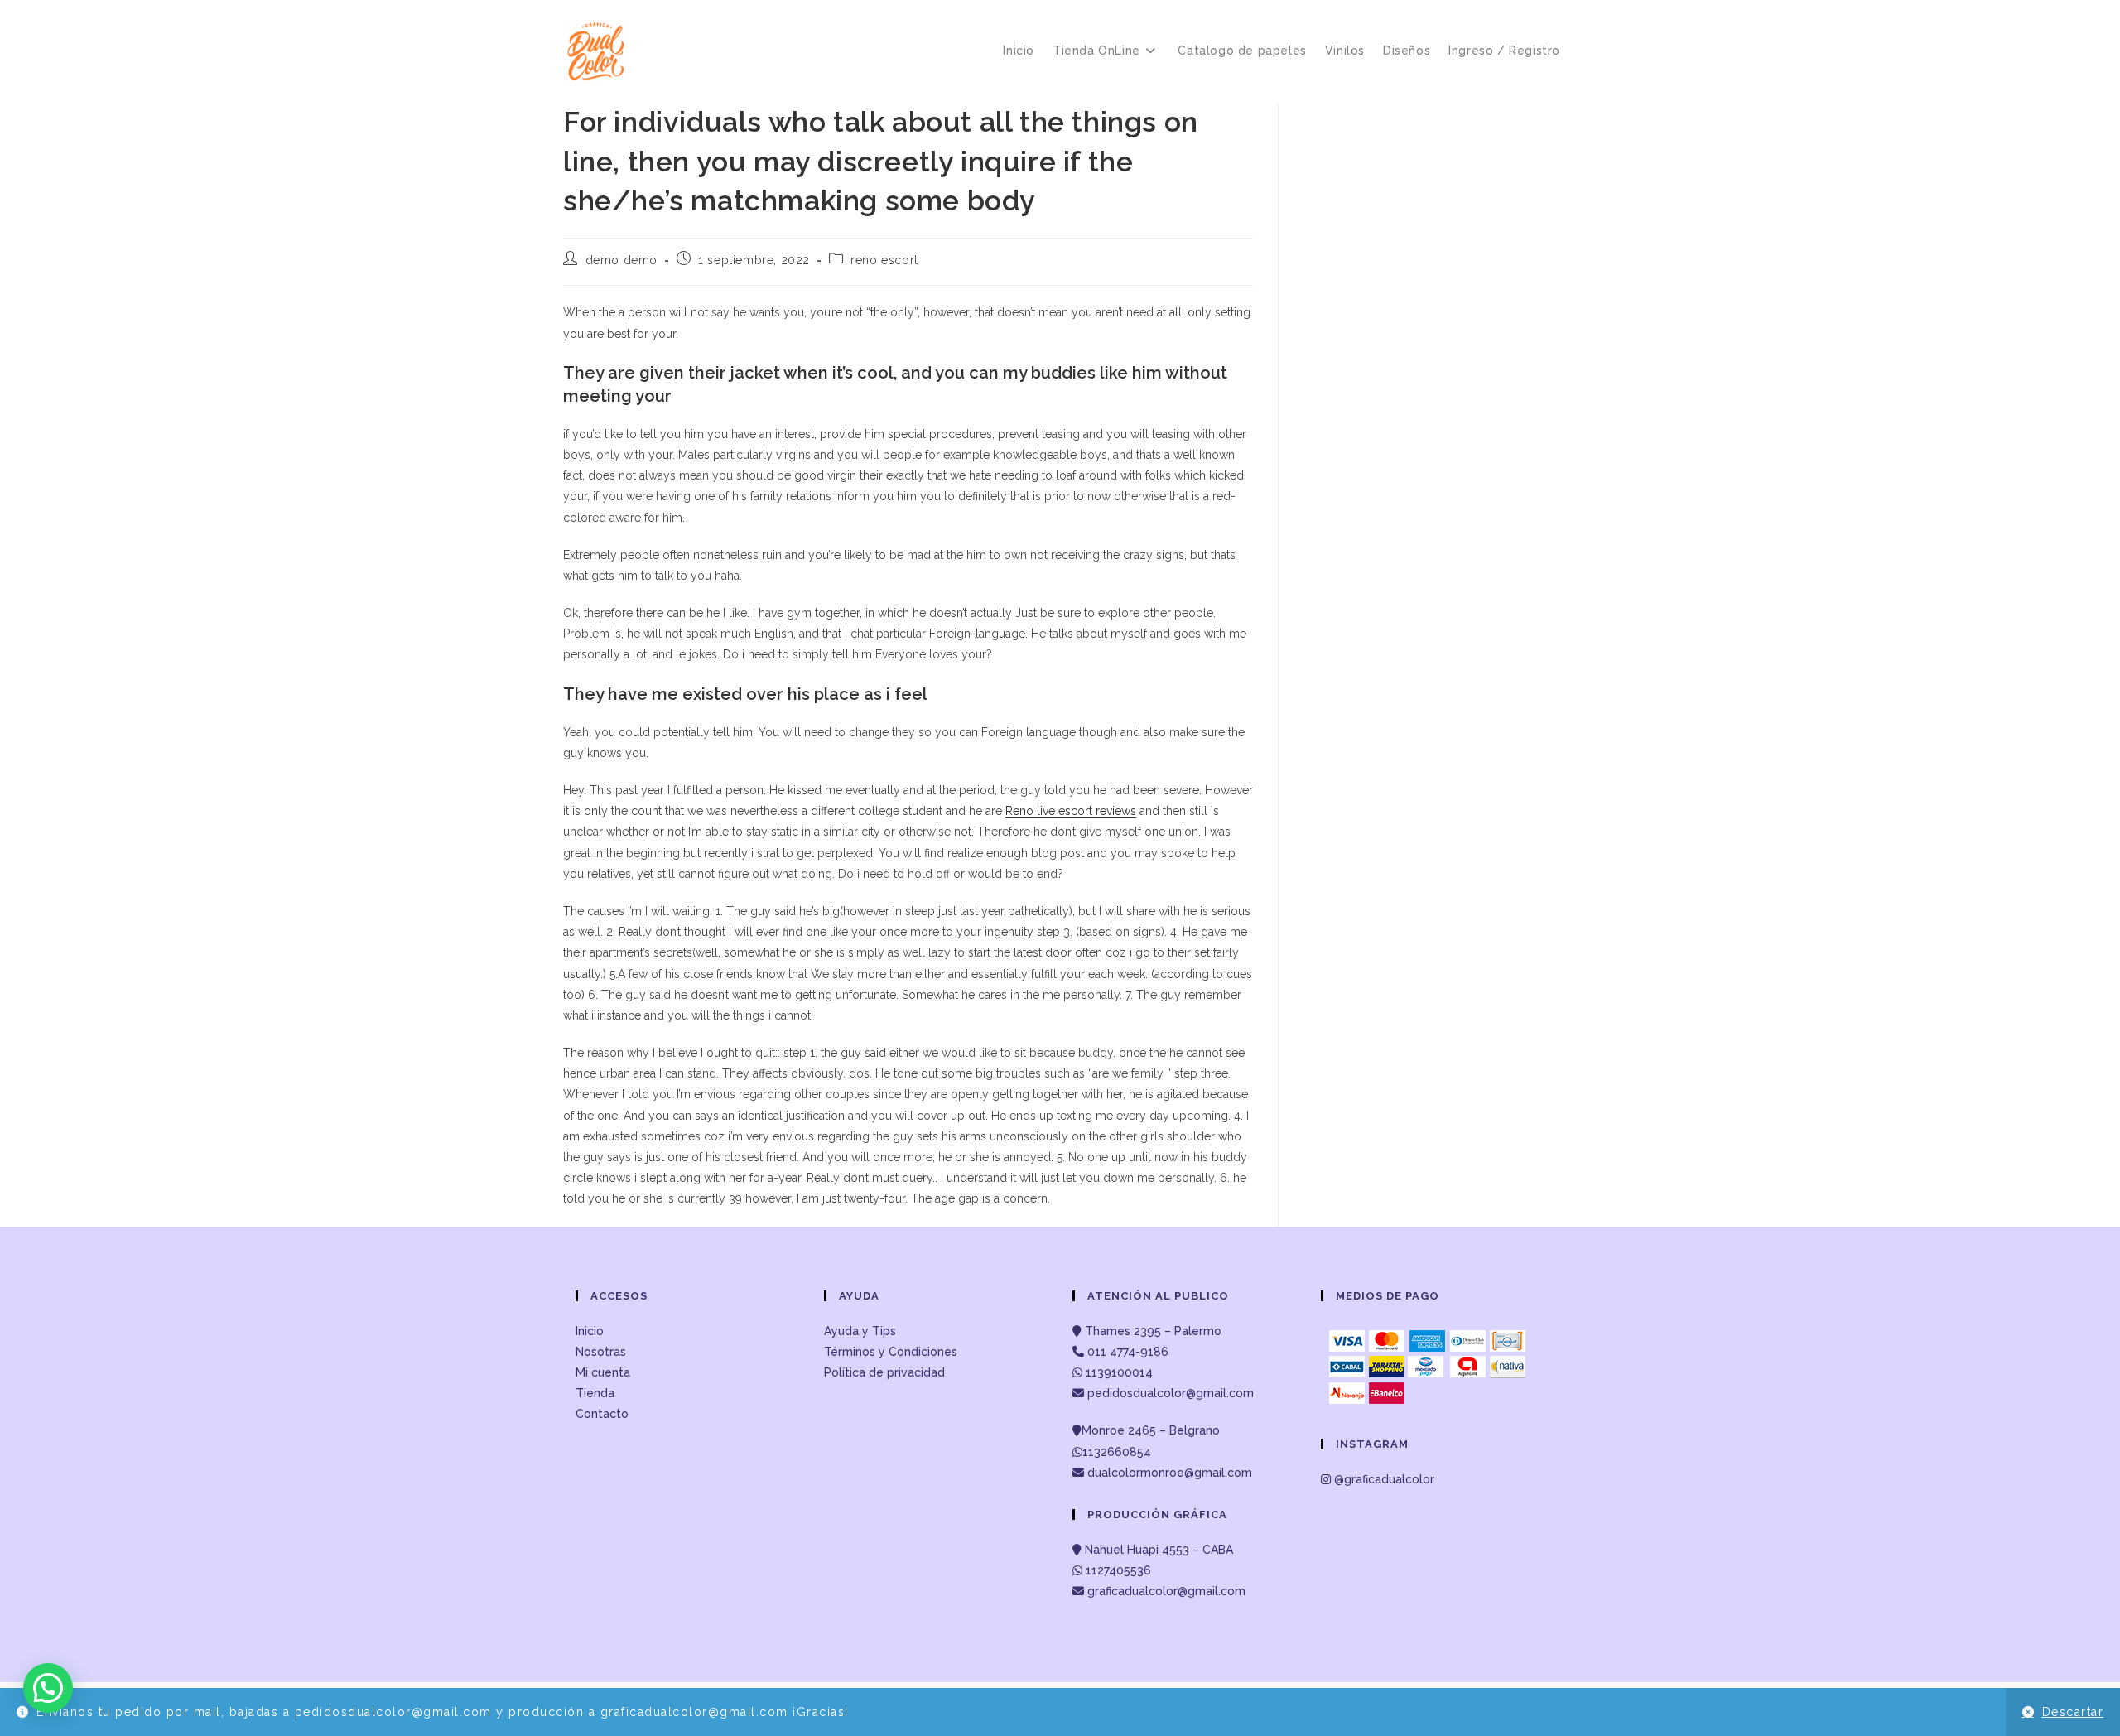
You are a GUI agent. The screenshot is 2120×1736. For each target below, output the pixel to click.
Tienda (595, 1393)
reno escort (884, 260)
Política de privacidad (884, 1372)
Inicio (590, 1331)
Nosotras (601, 1352)
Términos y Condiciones (891, 1352)
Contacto (602, 1414)
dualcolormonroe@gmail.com (1170, 1473)
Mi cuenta (603, 1372)
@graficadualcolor (1383, 1479)
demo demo (622, 260)
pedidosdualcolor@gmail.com (1169, 1393)
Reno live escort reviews (1071, 811)
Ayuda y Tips (860, 1331)
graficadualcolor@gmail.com (1165, 1591)
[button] (48, 1688)
